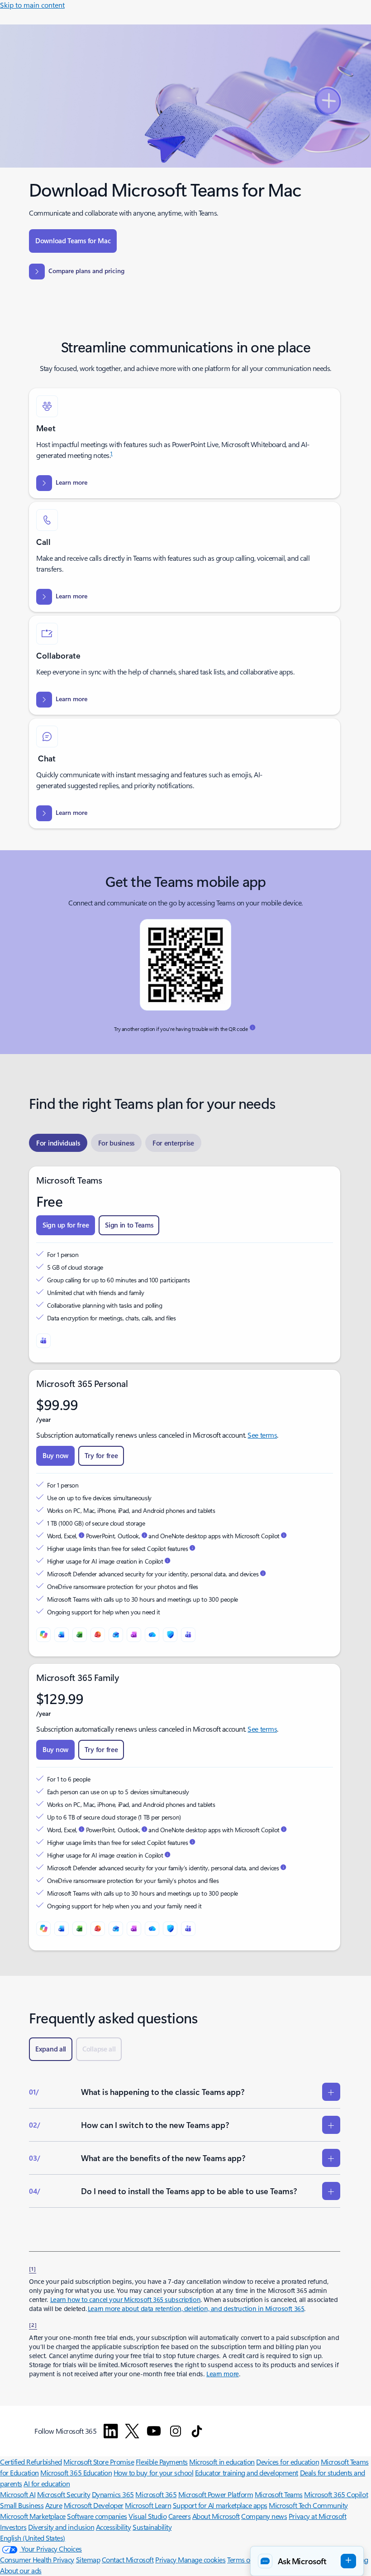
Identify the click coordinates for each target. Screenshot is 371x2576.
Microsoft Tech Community (308, 2505)
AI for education (47, 2483)
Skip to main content (32, 5)
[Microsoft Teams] (43, 1341)
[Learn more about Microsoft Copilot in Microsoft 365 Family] (284, 1830)
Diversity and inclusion (61, 2527)
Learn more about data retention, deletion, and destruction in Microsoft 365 (196, 2309)
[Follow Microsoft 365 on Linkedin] (111, 2431)
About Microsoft (216, 2516)
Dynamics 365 (113, 2494)
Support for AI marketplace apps (220, 2505)
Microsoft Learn (148, 2505)
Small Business (22, 2505)
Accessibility (114, 2527)
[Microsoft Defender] (170, 1635)
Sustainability (152, 2527)
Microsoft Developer (94, 2505)
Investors (13, 2527)
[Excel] (80, 1635)
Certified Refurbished (31, 2462)
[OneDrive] (152, 1635)
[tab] (58, 1143)
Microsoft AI (18, 2494)
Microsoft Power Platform (216, 2494)
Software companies (97, 2516)
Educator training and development (247, 2472)
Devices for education (288, 2462)
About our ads (21, 2570)
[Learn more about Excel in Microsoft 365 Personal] (81, 1536)
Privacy (166, 2559)
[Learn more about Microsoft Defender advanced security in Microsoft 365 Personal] (263, 1574)
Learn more (223, 2374)
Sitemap (88, 2559)
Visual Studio (147, 2516)
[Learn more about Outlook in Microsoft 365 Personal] (144, 1536)
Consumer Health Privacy (37, 2559)
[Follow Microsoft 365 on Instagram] (176, 2431)
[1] (33, 2268)
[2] (33, 2325)
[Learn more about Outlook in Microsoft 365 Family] (144, 1830)
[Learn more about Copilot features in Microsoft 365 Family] (192, 1842)
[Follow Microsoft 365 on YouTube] (154, 2431)
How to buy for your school (154, 2472)
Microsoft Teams (279, 2494)
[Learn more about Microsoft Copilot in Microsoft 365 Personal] (284, 1536)
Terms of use (245, 2559)
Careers (180, 2516)
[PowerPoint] (98, 1635)
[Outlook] (116, 1635)
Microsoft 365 (156, 2494)
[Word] (62, 1635)
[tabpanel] (185, 1558)
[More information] (252, 1028)
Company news (264, 2516)
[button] (307, 2561)
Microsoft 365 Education (76, 2472)
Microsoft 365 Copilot (336, 2494)
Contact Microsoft (128, 2559)
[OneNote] (134, 1635)
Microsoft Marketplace (33, 2516)
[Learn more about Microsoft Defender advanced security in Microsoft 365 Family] (283, 1868)
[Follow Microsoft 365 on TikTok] (197, 2431)
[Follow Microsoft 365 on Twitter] (132, 2431)
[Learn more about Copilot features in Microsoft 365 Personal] (192, 1548)
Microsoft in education (222, 2462)
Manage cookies (202, 2559)
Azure (54, 2505)
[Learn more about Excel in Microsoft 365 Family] (81, 1830)
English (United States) (33, 2538)
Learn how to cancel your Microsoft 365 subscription (126, 2299)
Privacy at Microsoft (317, 2516)
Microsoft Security (64, 2494)
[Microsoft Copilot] (43, 1635)
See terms (262, 1435)
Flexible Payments (162, 2462)
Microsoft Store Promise (99, 2462)
